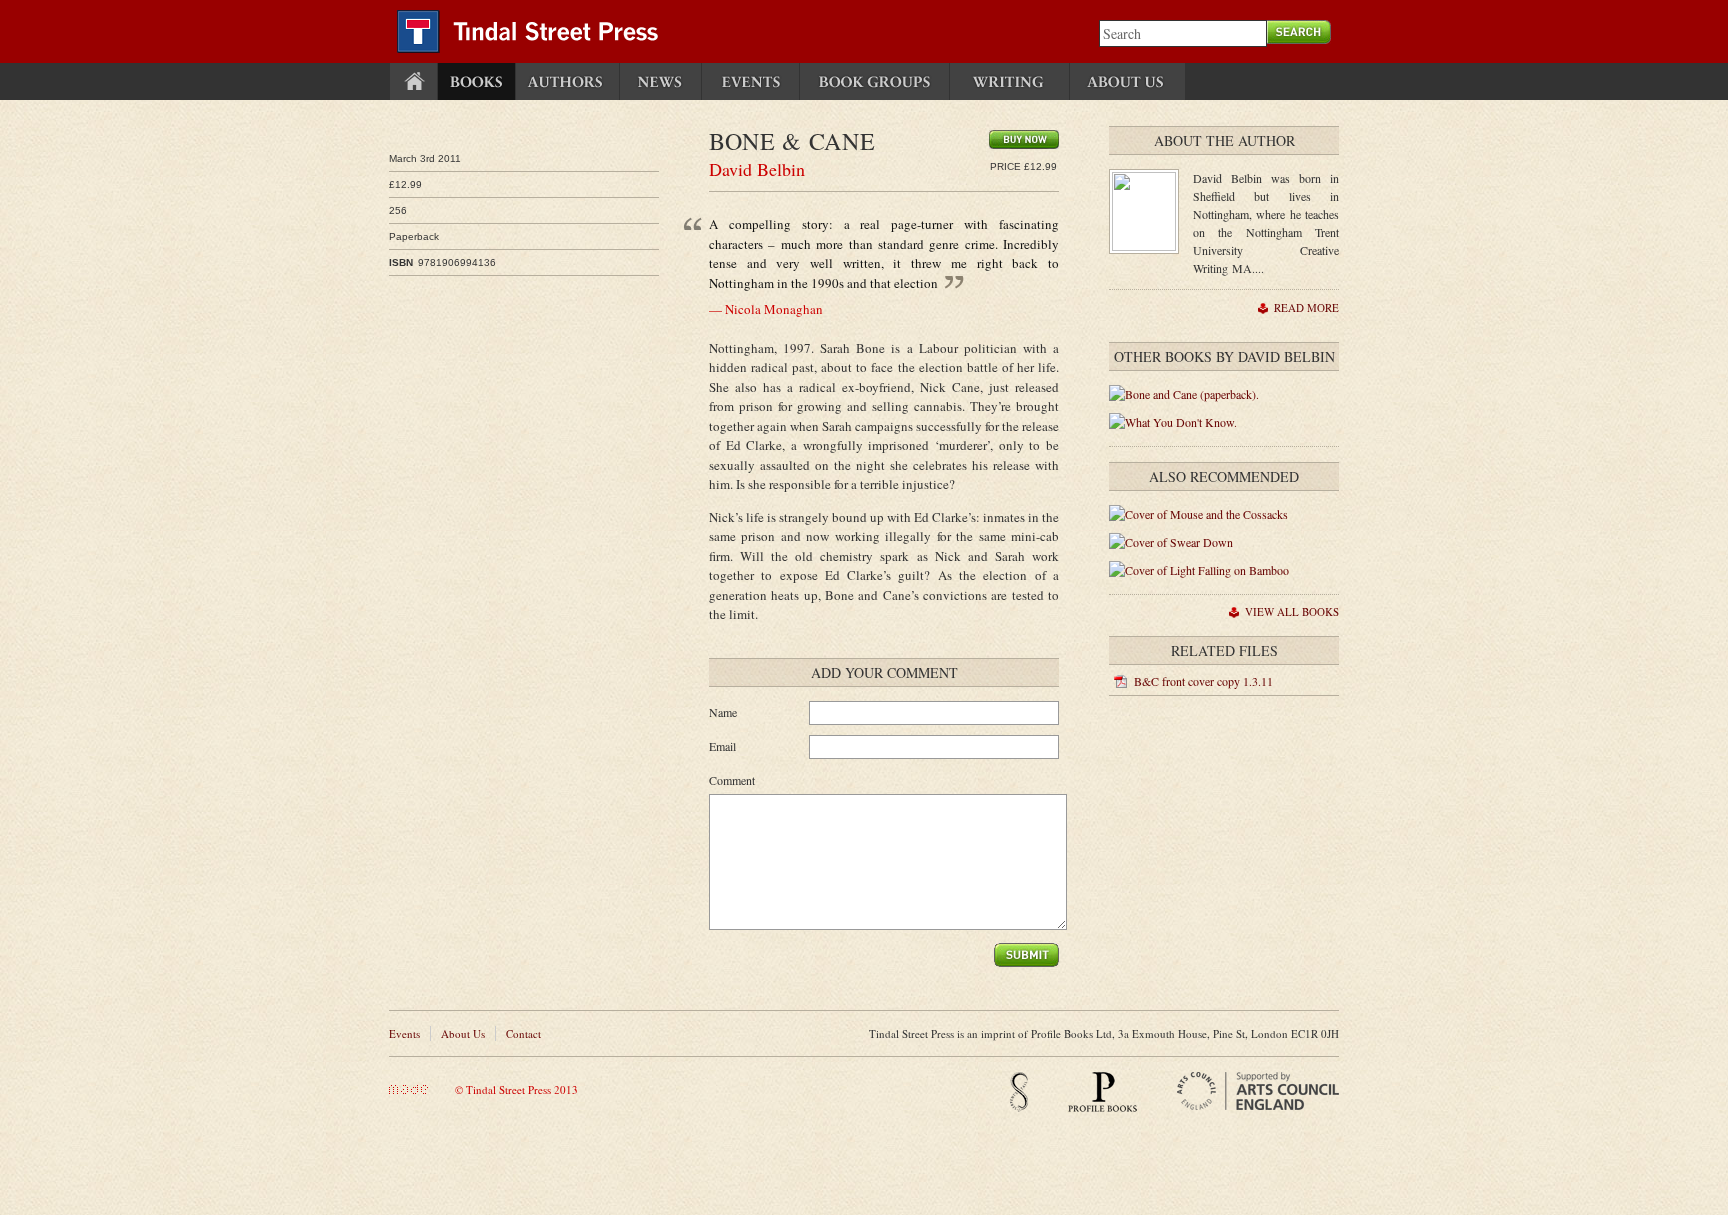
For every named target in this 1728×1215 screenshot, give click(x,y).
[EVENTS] (750, 81)
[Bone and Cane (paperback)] (1184, 394)
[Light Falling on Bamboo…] (1199, 570)
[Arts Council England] (1258, 1105)
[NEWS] (660, 81)
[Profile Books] (1102, 1107)
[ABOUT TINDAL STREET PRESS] (1127, 81)
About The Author (1224, 140)
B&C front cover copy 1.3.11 (1203, 681)
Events (404, 1033)
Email (722, 746)
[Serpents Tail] (1019, 1107)
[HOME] (413, 81)
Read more (1306, 307)
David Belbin (757, 169)
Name (723, 712)
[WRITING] (1009, 81)
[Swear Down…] (1171, 542)
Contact (523, 1033)
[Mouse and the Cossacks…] (1198, 514)
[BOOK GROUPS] (874, 81)
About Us (463, 1033)
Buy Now (1024, 139)
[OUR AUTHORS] (567, 81)
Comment (732, 780)
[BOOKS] (476, 81)
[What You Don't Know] (1173, 422)
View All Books (1292, 611)
